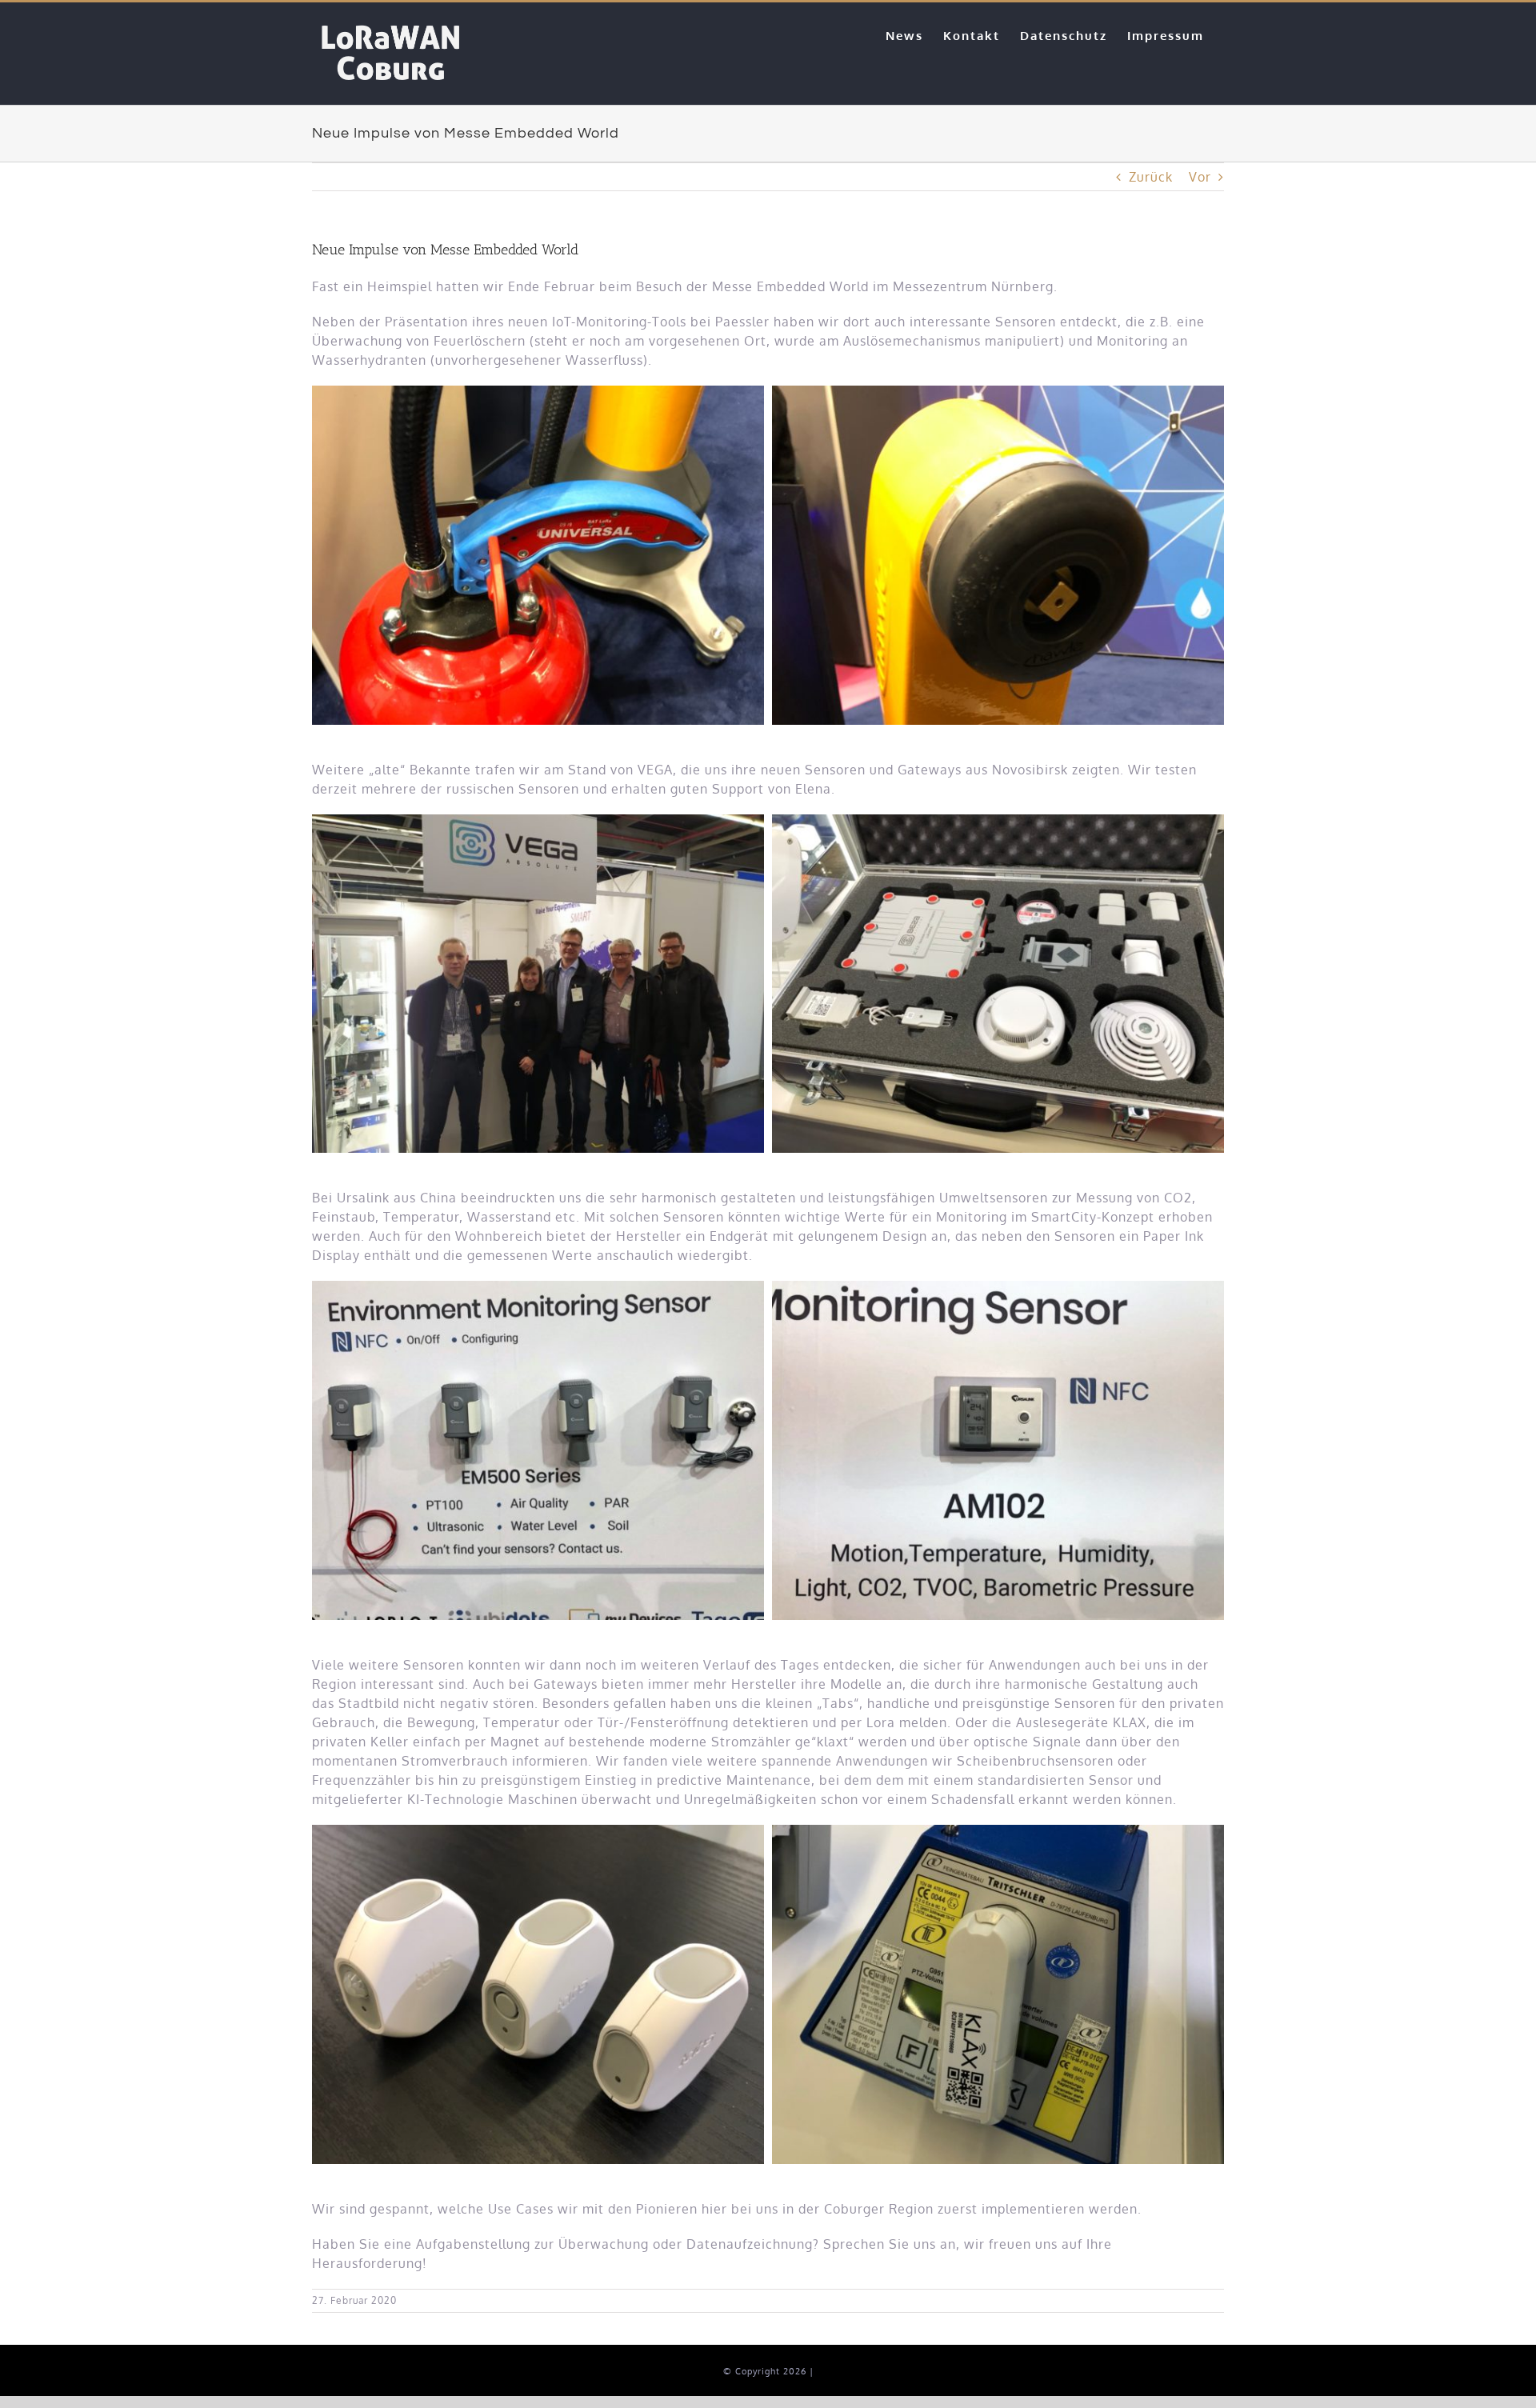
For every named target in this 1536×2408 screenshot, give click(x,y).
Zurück (1151, 177)
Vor (1200, 177)
